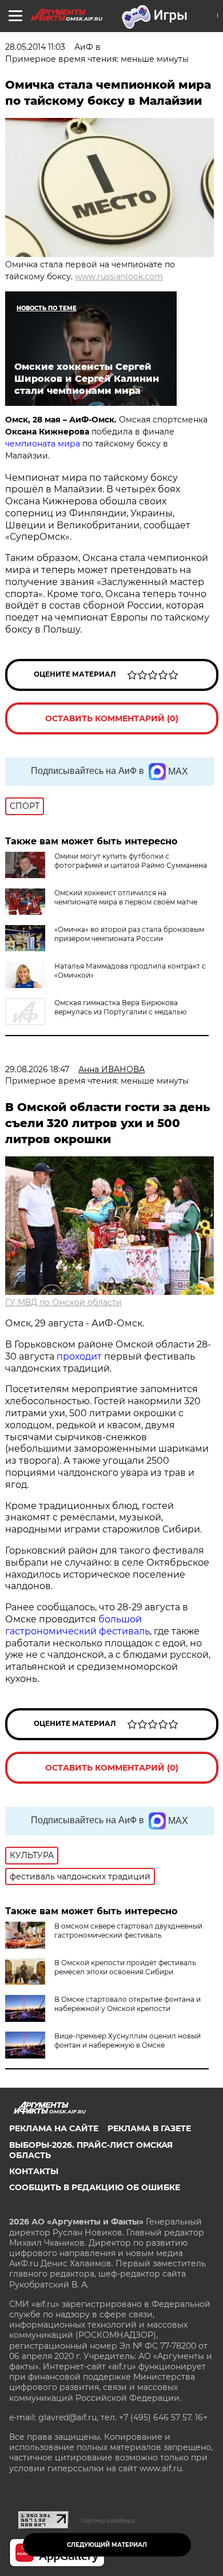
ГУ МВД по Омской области (63, 1302)
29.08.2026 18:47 (37, 1069)
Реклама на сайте (54, 2128)
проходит (79, 1356)
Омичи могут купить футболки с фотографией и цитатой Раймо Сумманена (131, 861)
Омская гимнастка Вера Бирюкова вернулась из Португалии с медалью (120, 1007)
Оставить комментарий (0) (112, 718)
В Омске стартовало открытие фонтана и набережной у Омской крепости (128, 2004)
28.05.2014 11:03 (35, 47)
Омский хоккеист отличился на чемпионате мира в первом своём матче (126, 897)
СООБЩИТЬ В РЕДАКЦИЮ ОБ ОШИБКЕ (95, 2187)
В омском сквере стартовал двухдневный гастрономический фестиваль (128, 1931)
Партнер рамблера (108, 2520)
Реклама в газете (149, 2128)
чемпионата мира (43, 444)
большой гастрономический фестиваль (77, 1625)
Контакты (34, 2171)
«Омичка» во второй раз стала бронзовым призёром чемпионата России (129, 934)
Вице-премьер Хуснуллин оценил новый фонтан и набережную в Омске (128, 2040)
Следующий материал (107, 2545)
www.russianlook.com (119, 276)
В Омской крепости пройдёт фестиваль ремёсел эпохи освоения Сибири (125, 1967)
